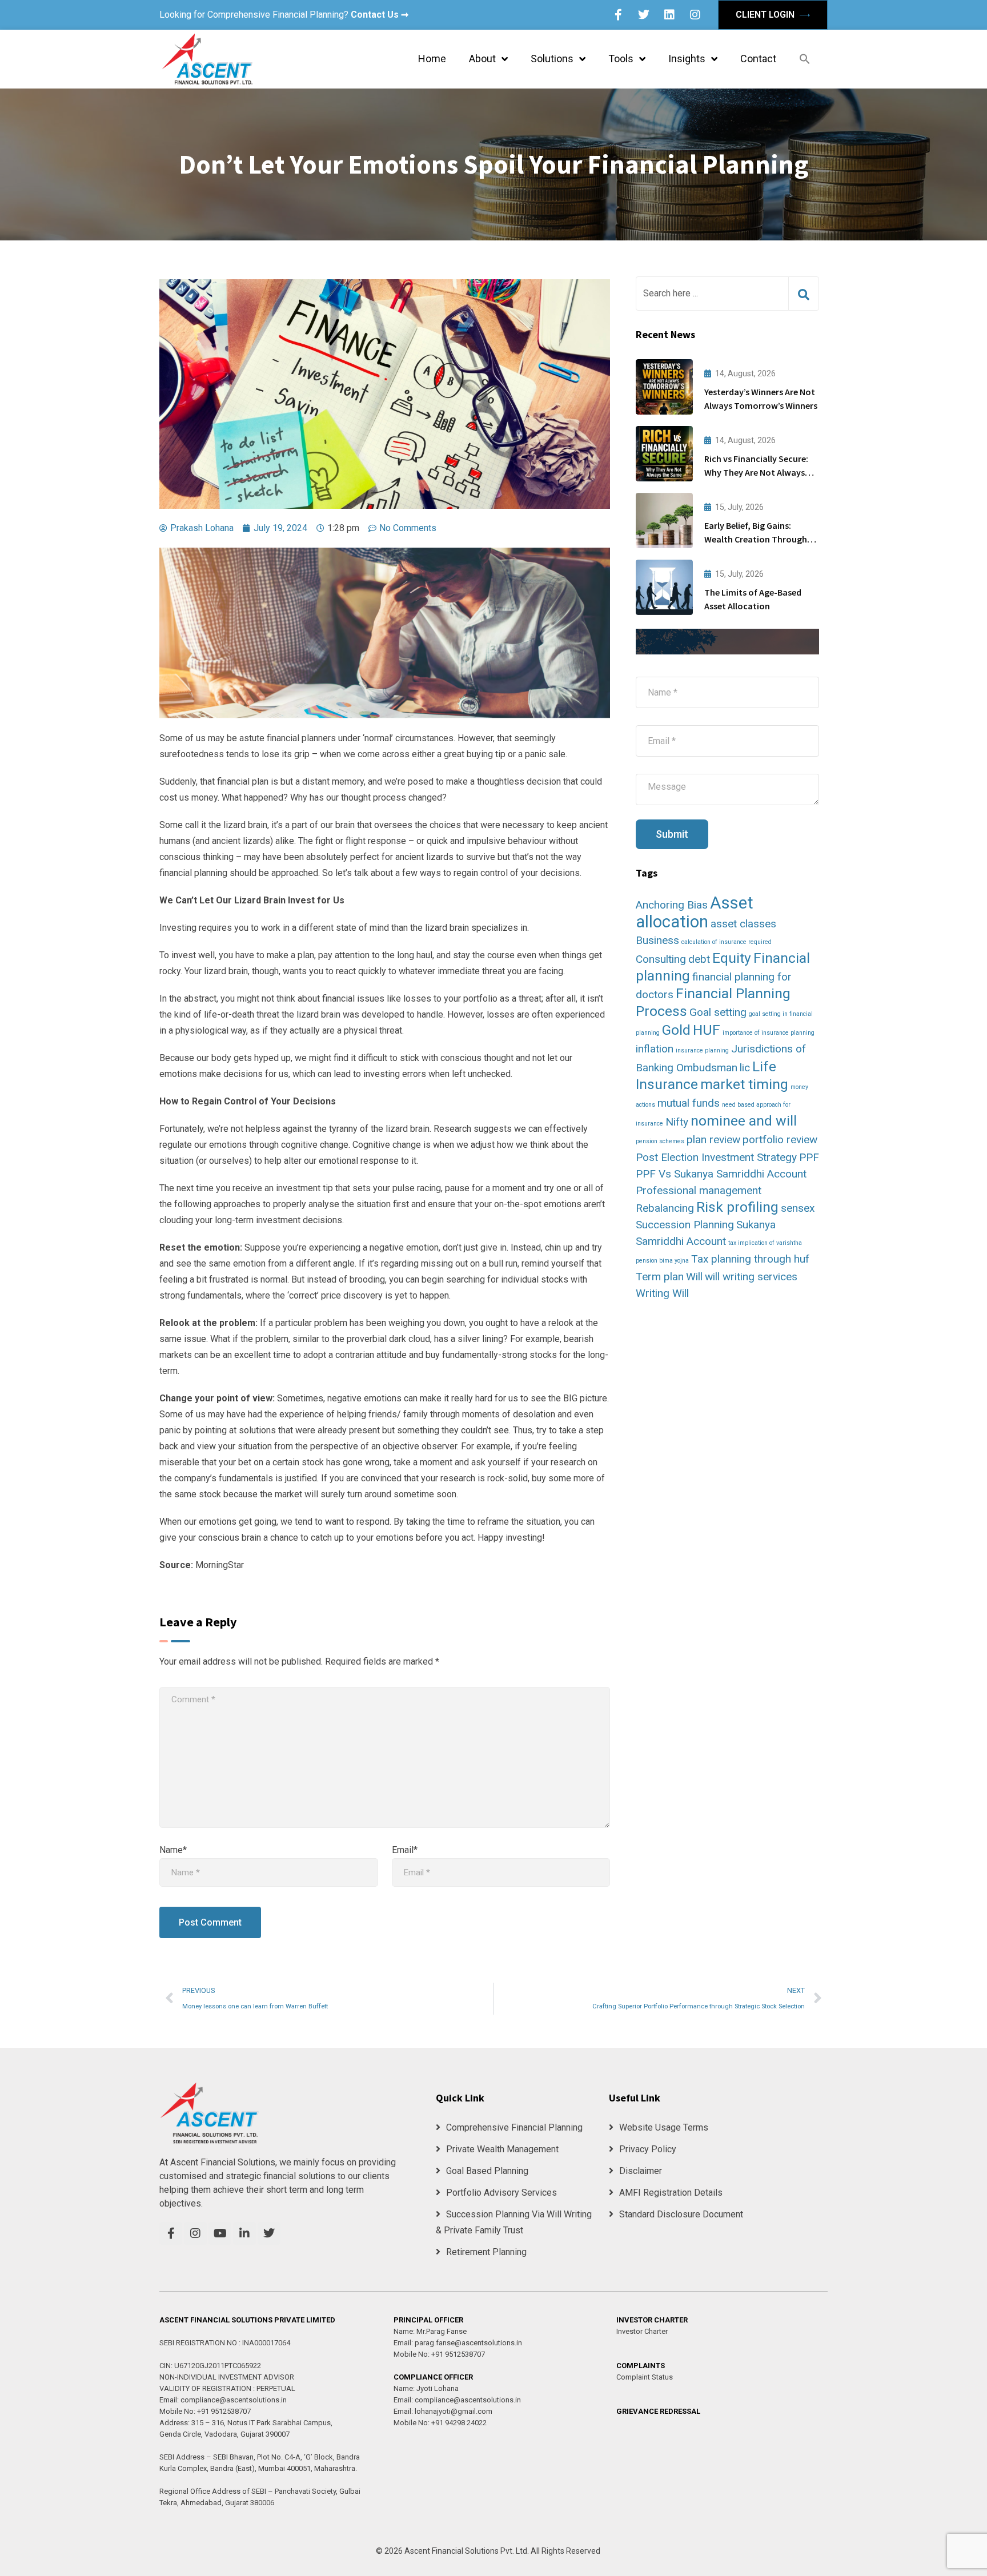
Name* (173, 1850)
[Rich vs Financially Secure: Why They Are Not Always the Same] (664, 454)
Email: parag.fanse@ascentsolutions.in (458, 2343)
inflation (655, 1049)
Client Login (766, 15)
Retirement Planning (486, 2252)
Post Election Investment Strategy (716, 1157)
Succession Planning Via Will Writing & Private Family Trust (514, 2222)
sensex (798, 1208)
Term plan (660, 1277)
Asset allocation (695, 912)
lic (745, 1068)
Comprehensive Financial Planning (514, 2127)
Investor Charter (642, 2331)
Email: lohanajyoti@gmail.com (443, 2411)
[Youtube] (220, 2233)
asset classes (743, 924)
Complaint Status (645, 2377)
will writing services (751, 1277)
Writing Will (662, 1293)
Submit (672, 834)
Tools (621, 59)
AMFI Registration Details (671, 2193)
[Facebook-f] (618, 15)
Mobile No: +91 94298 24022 (440, 2423)
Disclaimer (641, 2171)
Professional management (699, 1190)
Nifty (677, 1122)
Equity (732, 958)
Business (657, 940)
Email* (405, 1850)
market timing (744, 1084)
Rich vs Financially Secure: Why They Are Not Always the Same (756, 472)
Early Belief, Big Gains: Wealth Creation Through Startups (756, 539)
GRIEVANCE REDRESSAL (658, 2411)
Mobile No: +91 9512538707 (205, 2411)
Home (432, 59)
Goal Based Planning (487, 2171)
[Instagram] (695, 15)
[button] (805, 59)
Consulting (661, 959)
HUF (707, 1030)
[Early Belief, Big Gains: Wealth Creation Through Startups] (664, 521)
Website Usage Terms (664, 2127)
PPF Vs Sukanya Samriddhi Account (721, 1174)
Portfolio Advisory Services (501, 2193)
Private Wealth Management (502, 2149)
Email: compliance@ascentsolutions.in (223, 2400)
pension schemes (660, 1141)
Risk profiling (737, 1207)
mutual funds (689, 1103)
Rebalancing (665, 1208)
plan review (713, 1140)
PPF (809, 1157)
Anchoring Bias (672, 905)
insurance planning (702, 1050)
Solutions (552, 59)
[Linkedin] (669, 15)
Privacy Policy (648, 2149)
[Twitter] (644, 15)
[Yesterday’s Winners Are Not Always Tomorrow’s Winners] (664, 387)
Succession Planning (685, 1225)
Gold (676, 1030)
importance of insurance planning (769, 1033)
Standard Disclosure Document (681, 2214)
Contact (758, 59)
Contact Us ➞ (380, 15)
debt (699, 959)
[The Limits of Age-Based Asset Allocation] (664, 587)
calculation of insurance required (727, 942)
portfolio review (780, 1140)
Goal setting (718, 1012)
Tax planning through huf (750, 1259)
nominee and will (744, 1121)
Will (694, 1277)
